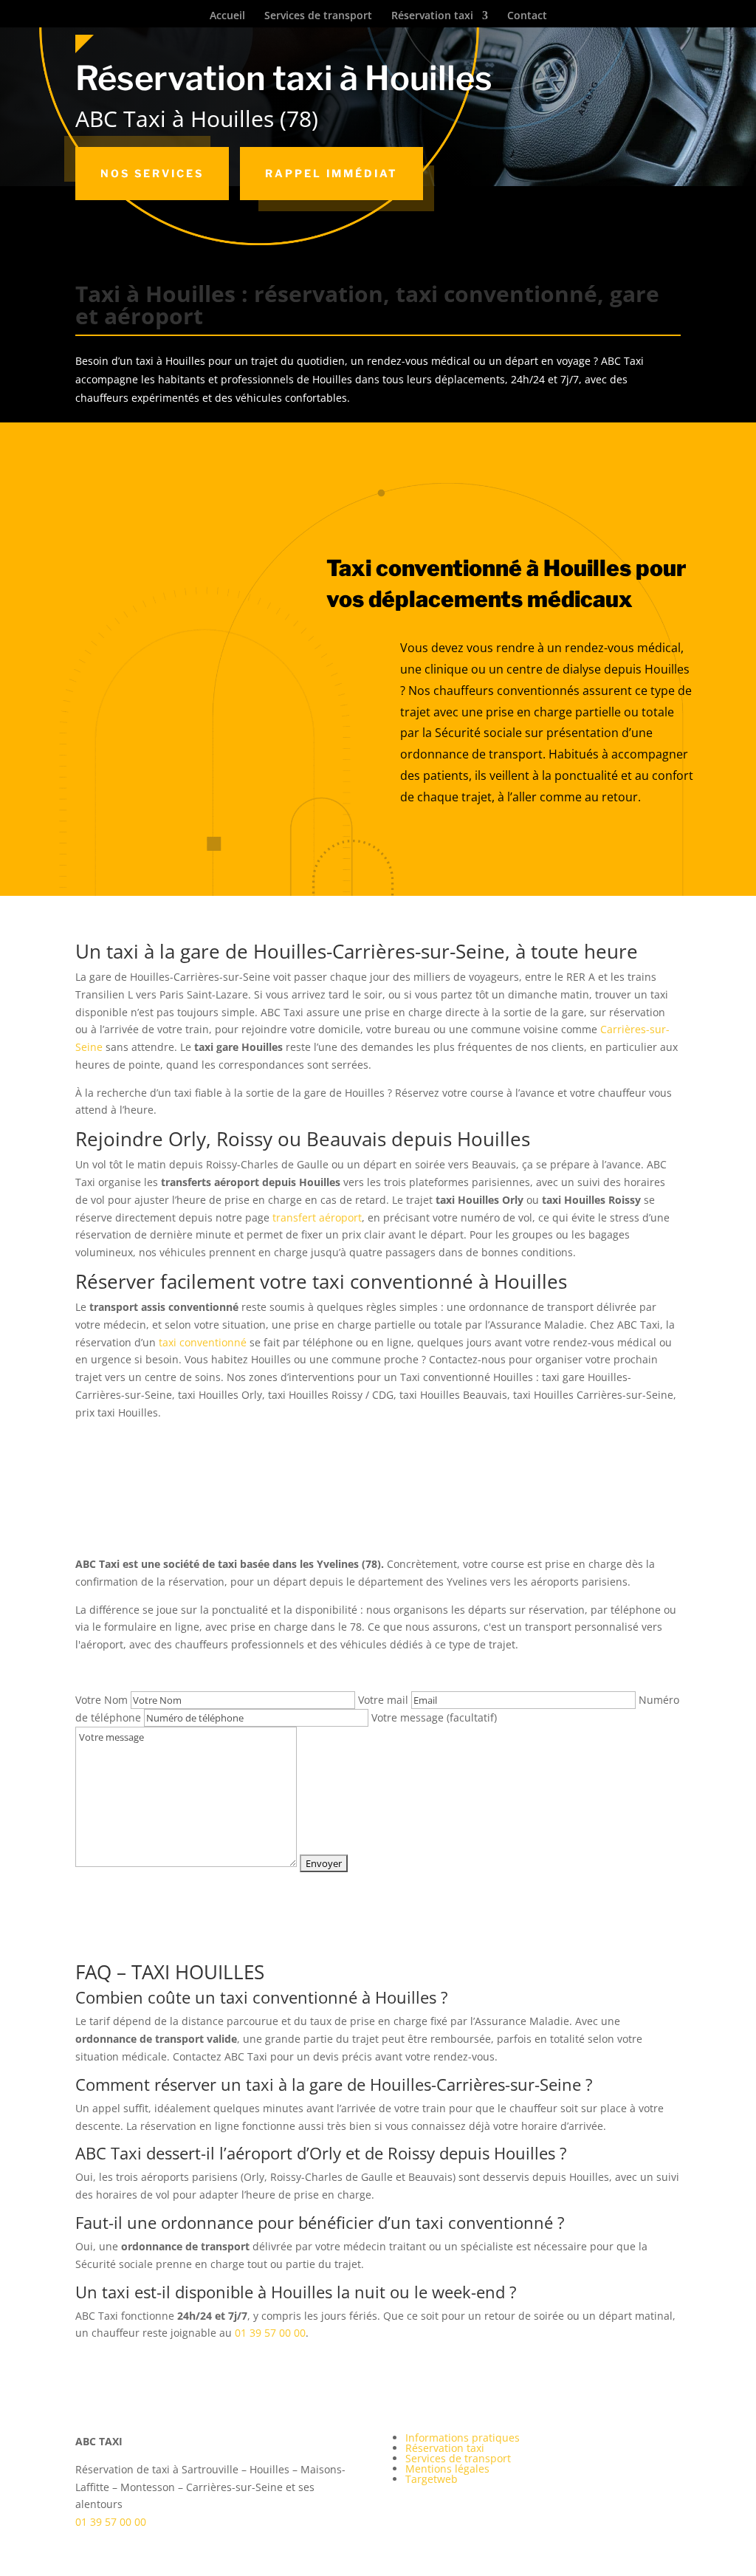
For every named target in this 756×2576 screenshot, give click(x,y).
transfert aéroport (317, 1217)
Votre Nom (103, 1700)
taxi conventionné (203, 1342)
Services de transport (318, 16)
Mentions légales (447, 2469)
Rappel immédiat (331, 173)
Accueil (227, 16)
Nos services (152, 173)
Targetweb (432, 2479)
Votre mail (385, 1700)
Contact (527, 16)
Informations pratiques (463, 2438)
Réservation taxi (432, 16)
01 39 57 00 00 (270, 2333)
